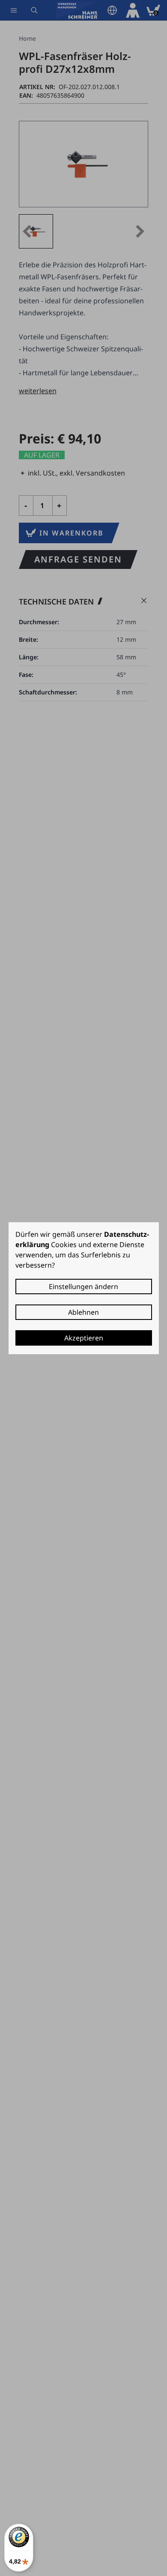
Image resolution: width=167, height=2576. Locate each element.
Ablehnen (83, 1312)
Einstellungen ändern (83, 1287)
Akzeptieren (84, 1338)
